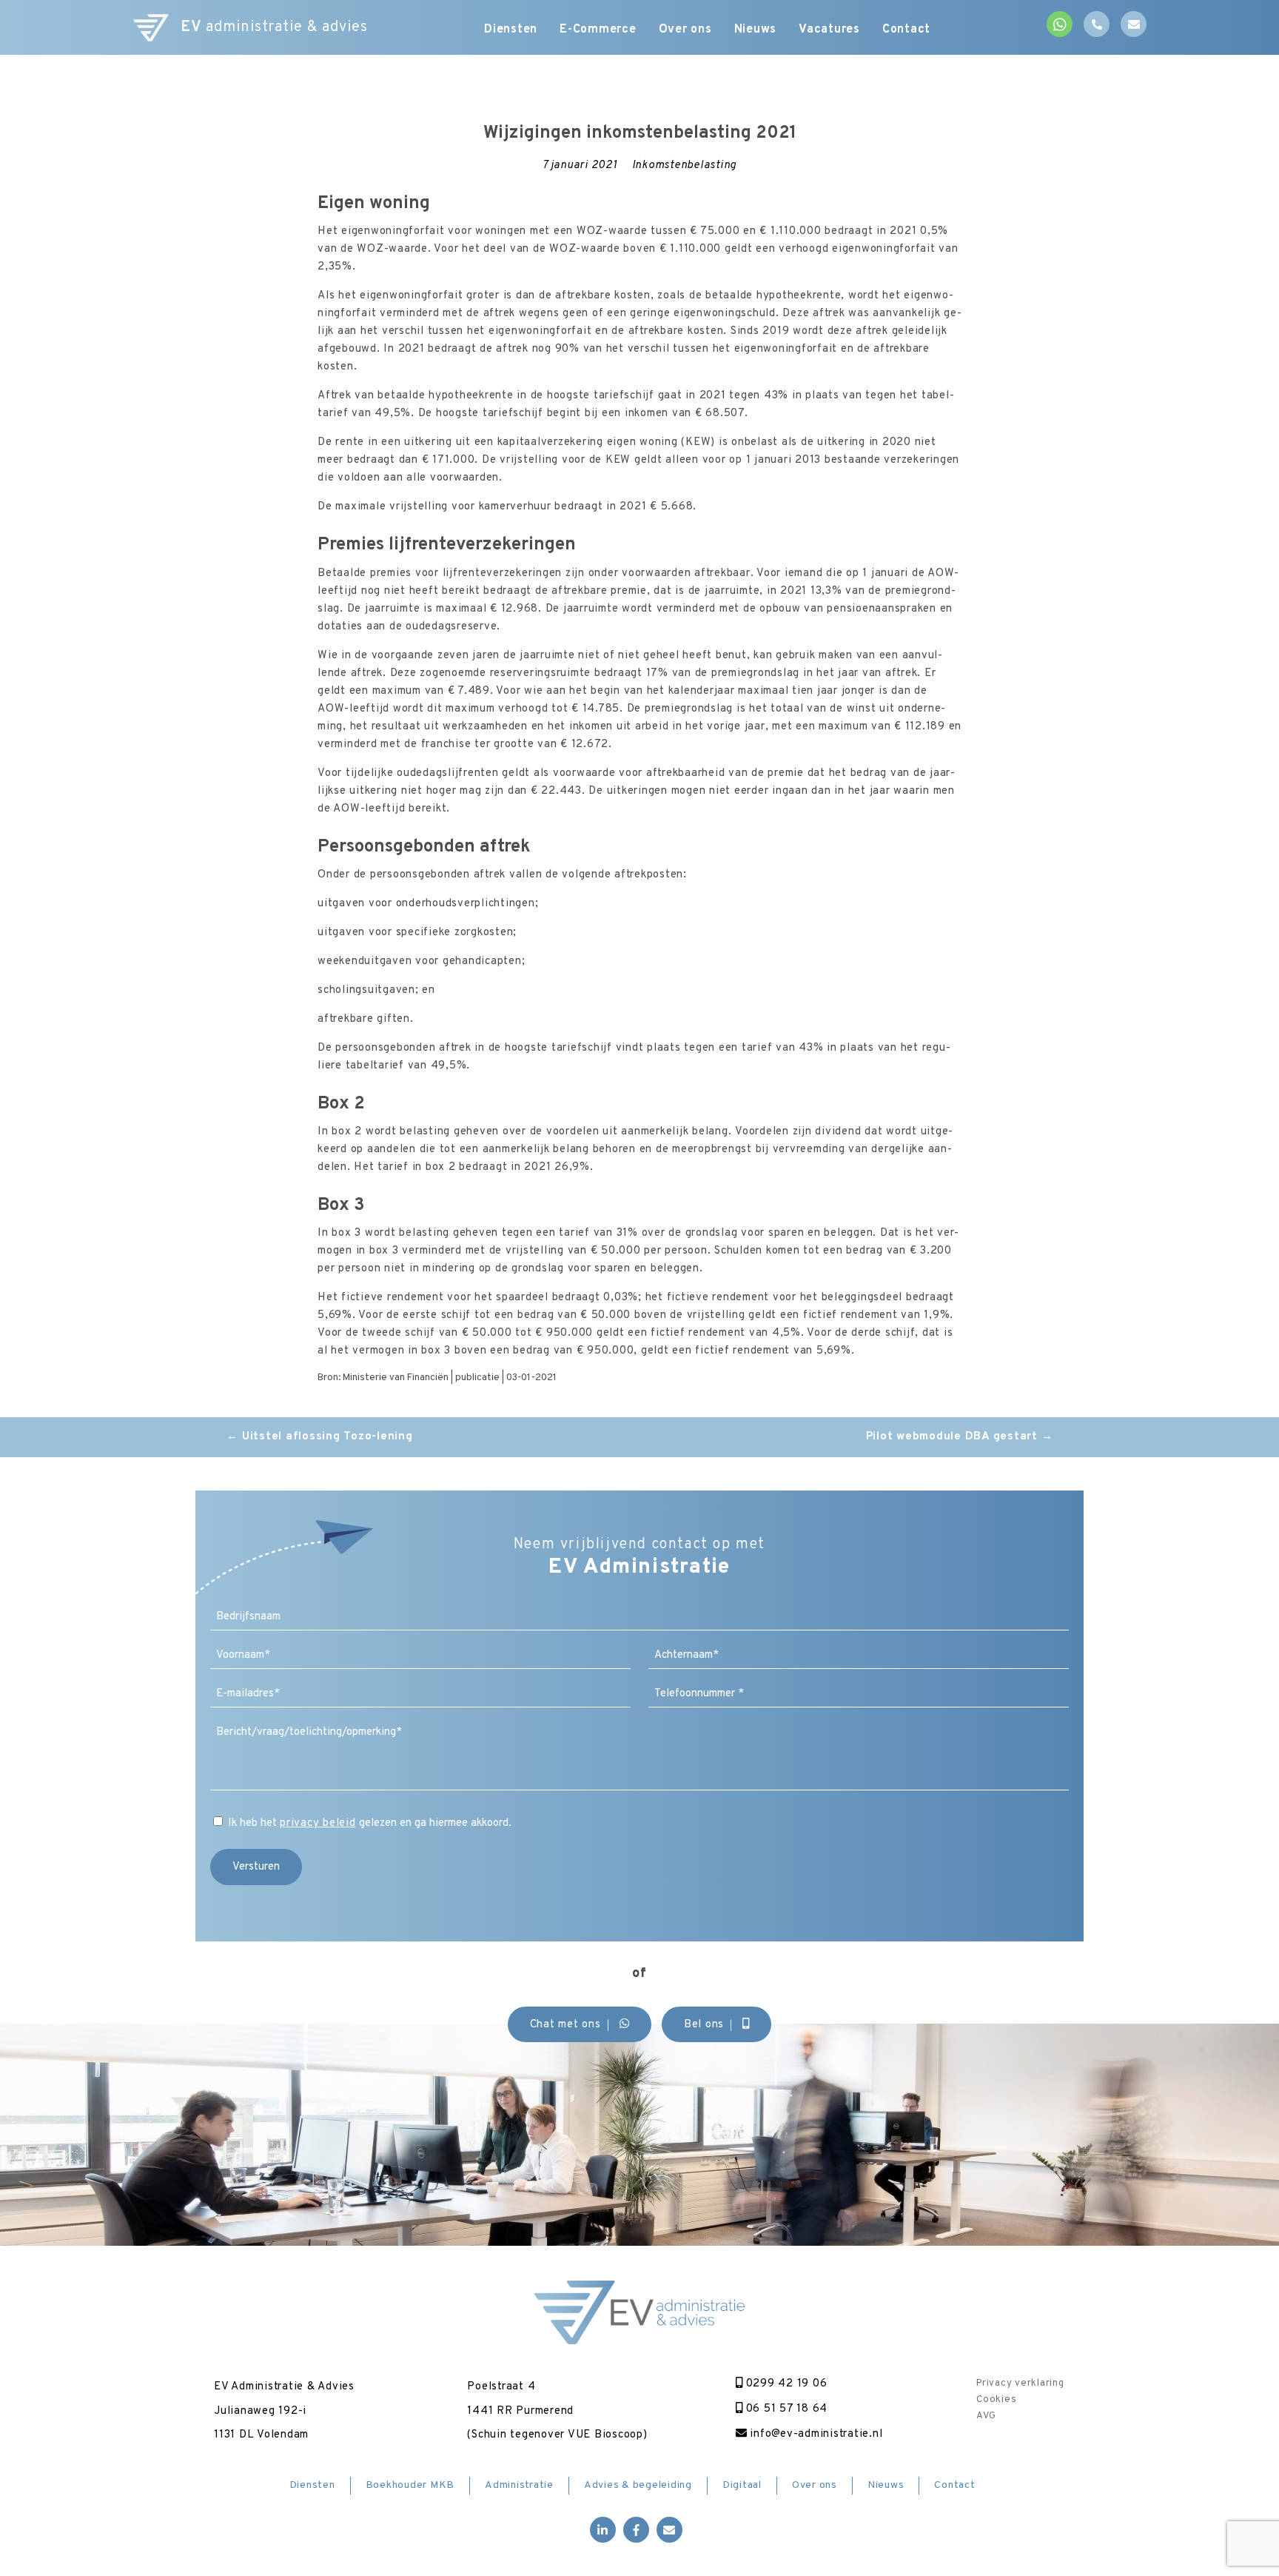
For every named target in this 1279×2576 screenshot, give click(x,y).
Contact (906, 30)
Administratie (519, 2485)
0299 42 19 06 (785, 2384)
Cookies (996, 2399)
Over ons (685, 30)
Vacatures (829, 30)
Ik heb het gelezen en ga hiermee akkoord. (370, 1823)
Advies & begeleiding (638, 2485)
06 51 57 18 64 (785, 2409)
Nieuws (756, 30)
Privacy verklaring (1020, 2383)
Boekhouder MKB (410, 2485)
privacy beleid (318, 1823)
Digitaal (742, 2485)
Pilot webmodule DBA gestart (960, 1437)
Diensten (511, 30)
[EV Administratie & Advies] (151, 28)
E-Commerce (598, 30)
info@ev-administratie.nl (815, 2434)
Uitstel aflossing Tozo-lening (319, 1437)
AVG (986, 2415)
